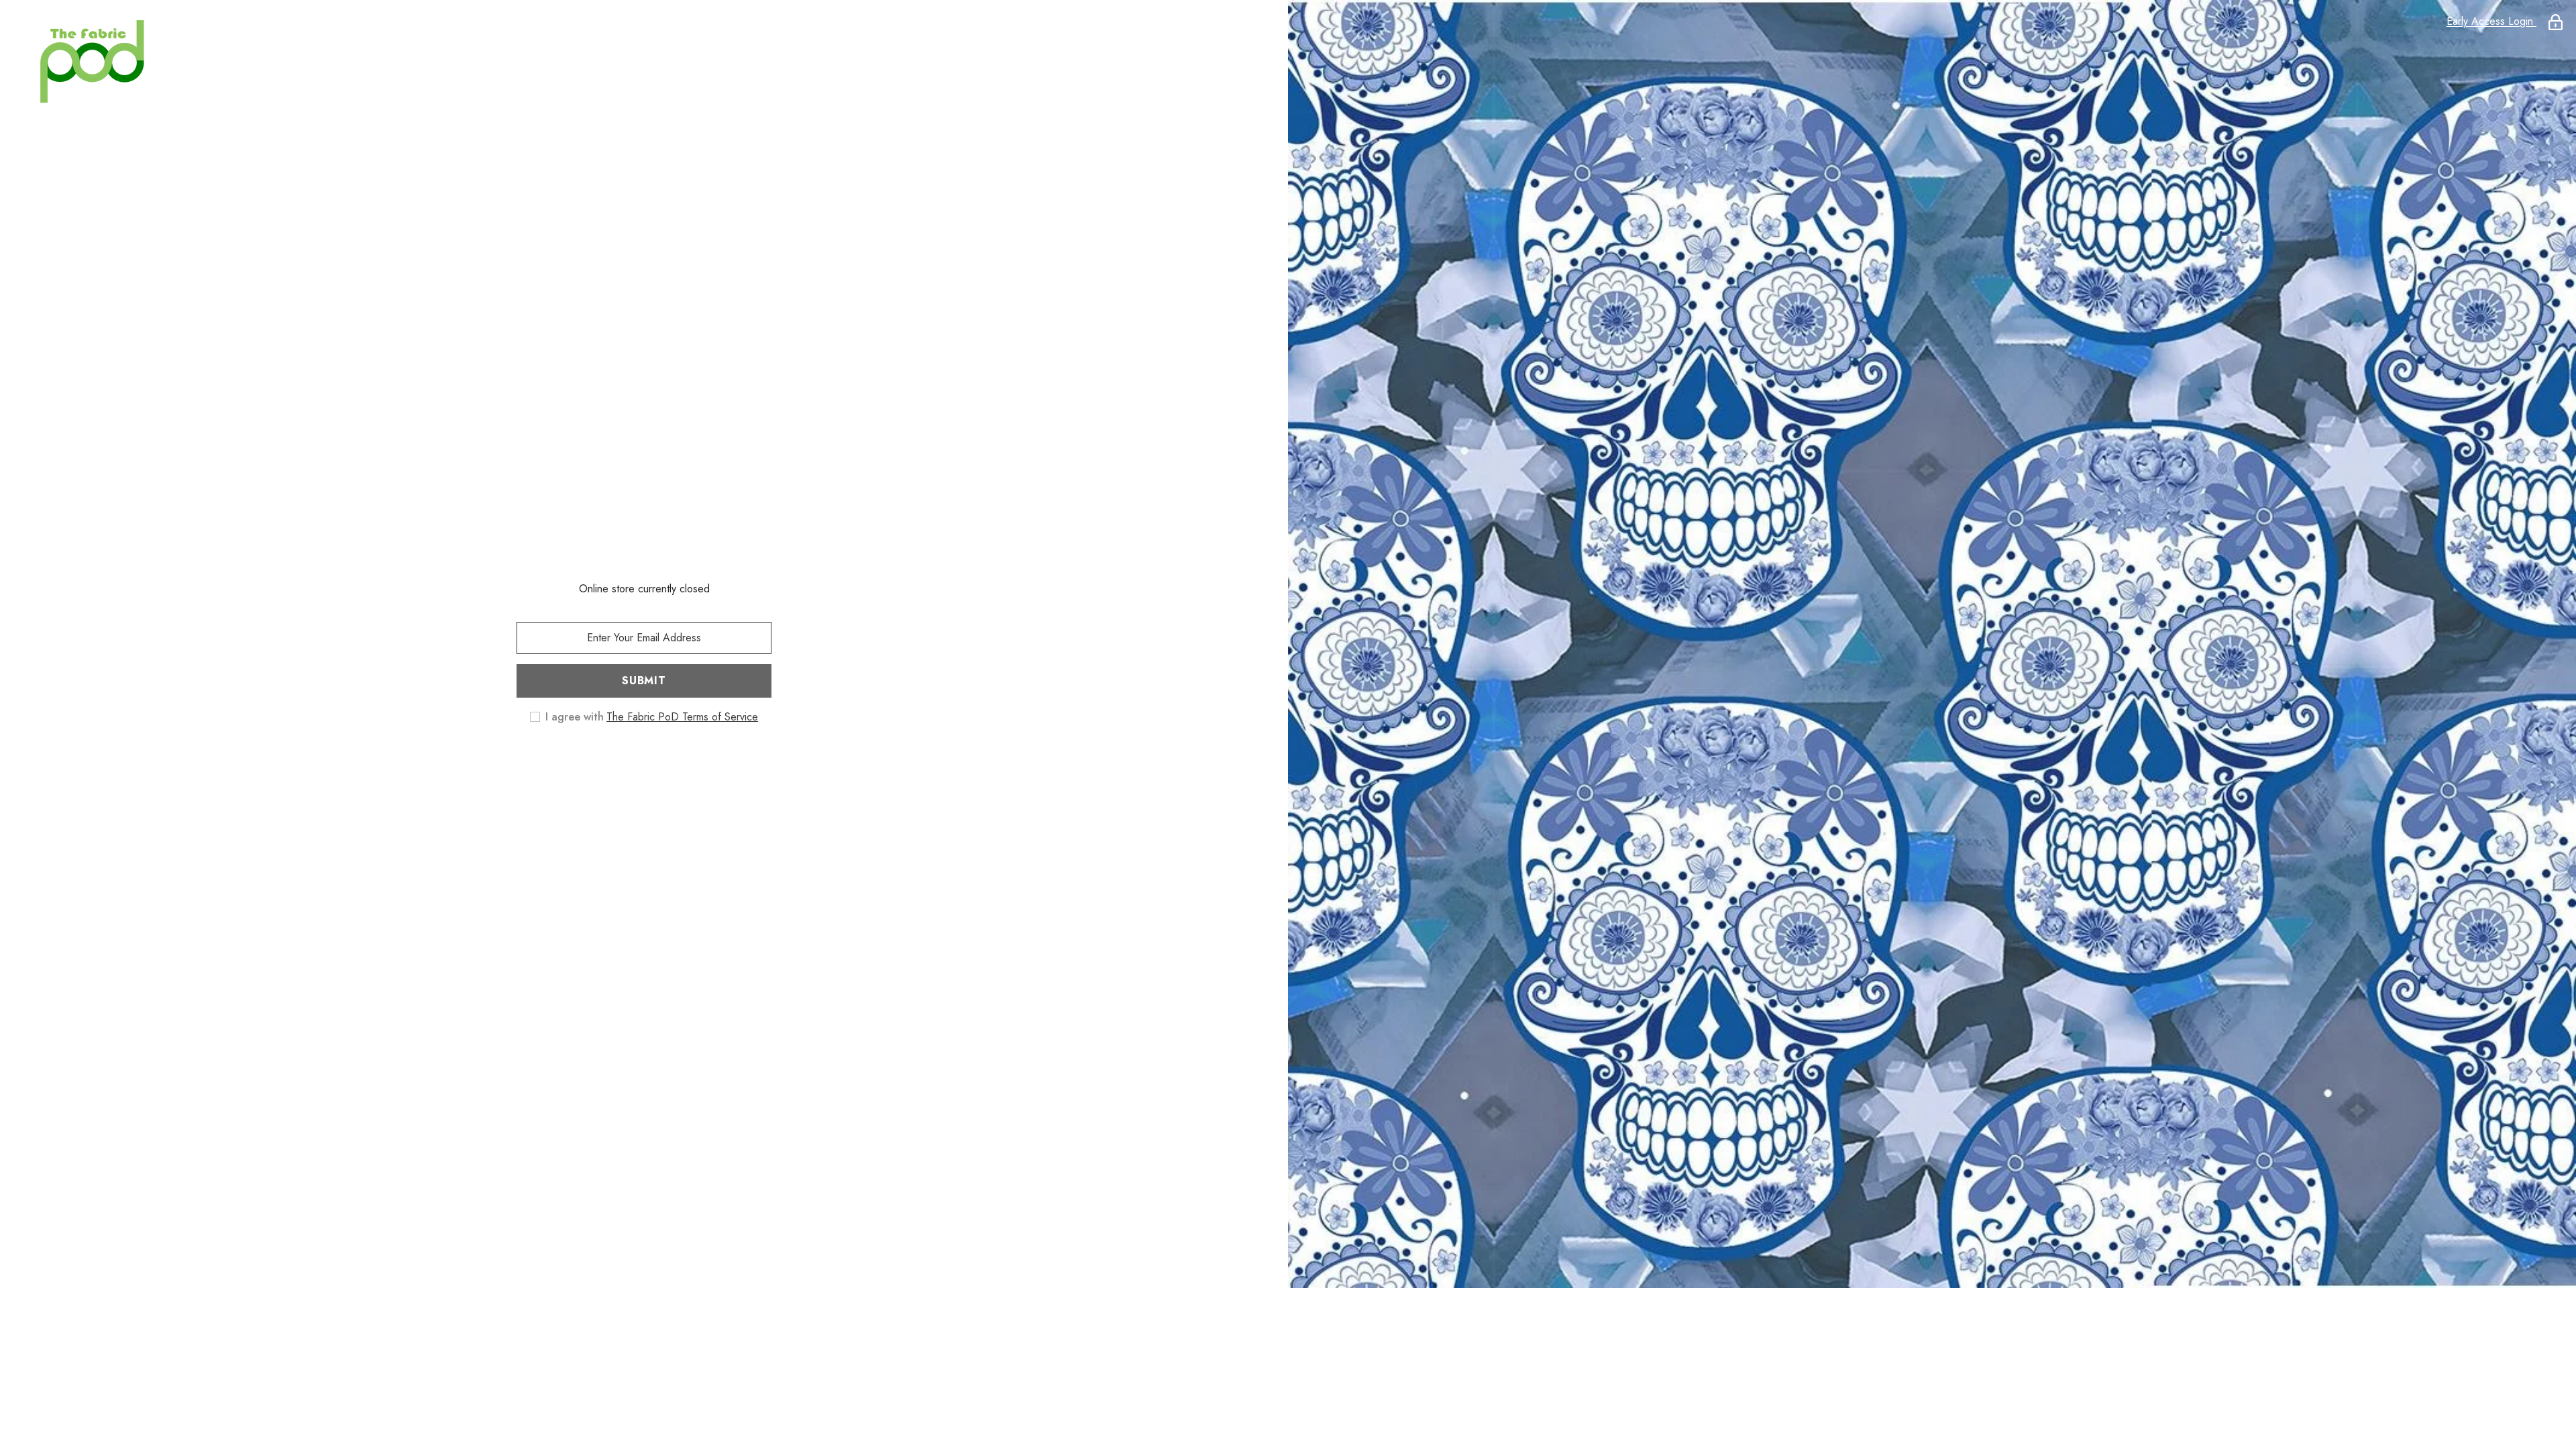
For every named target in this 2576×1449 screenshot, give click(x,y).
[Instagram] (625, 760)
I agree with (575, 717)
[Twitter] (700, 760)
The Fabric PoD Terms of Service (682, 717)
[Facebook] (588, 760)
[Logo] (644, 61)
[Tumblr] (663, 760)
